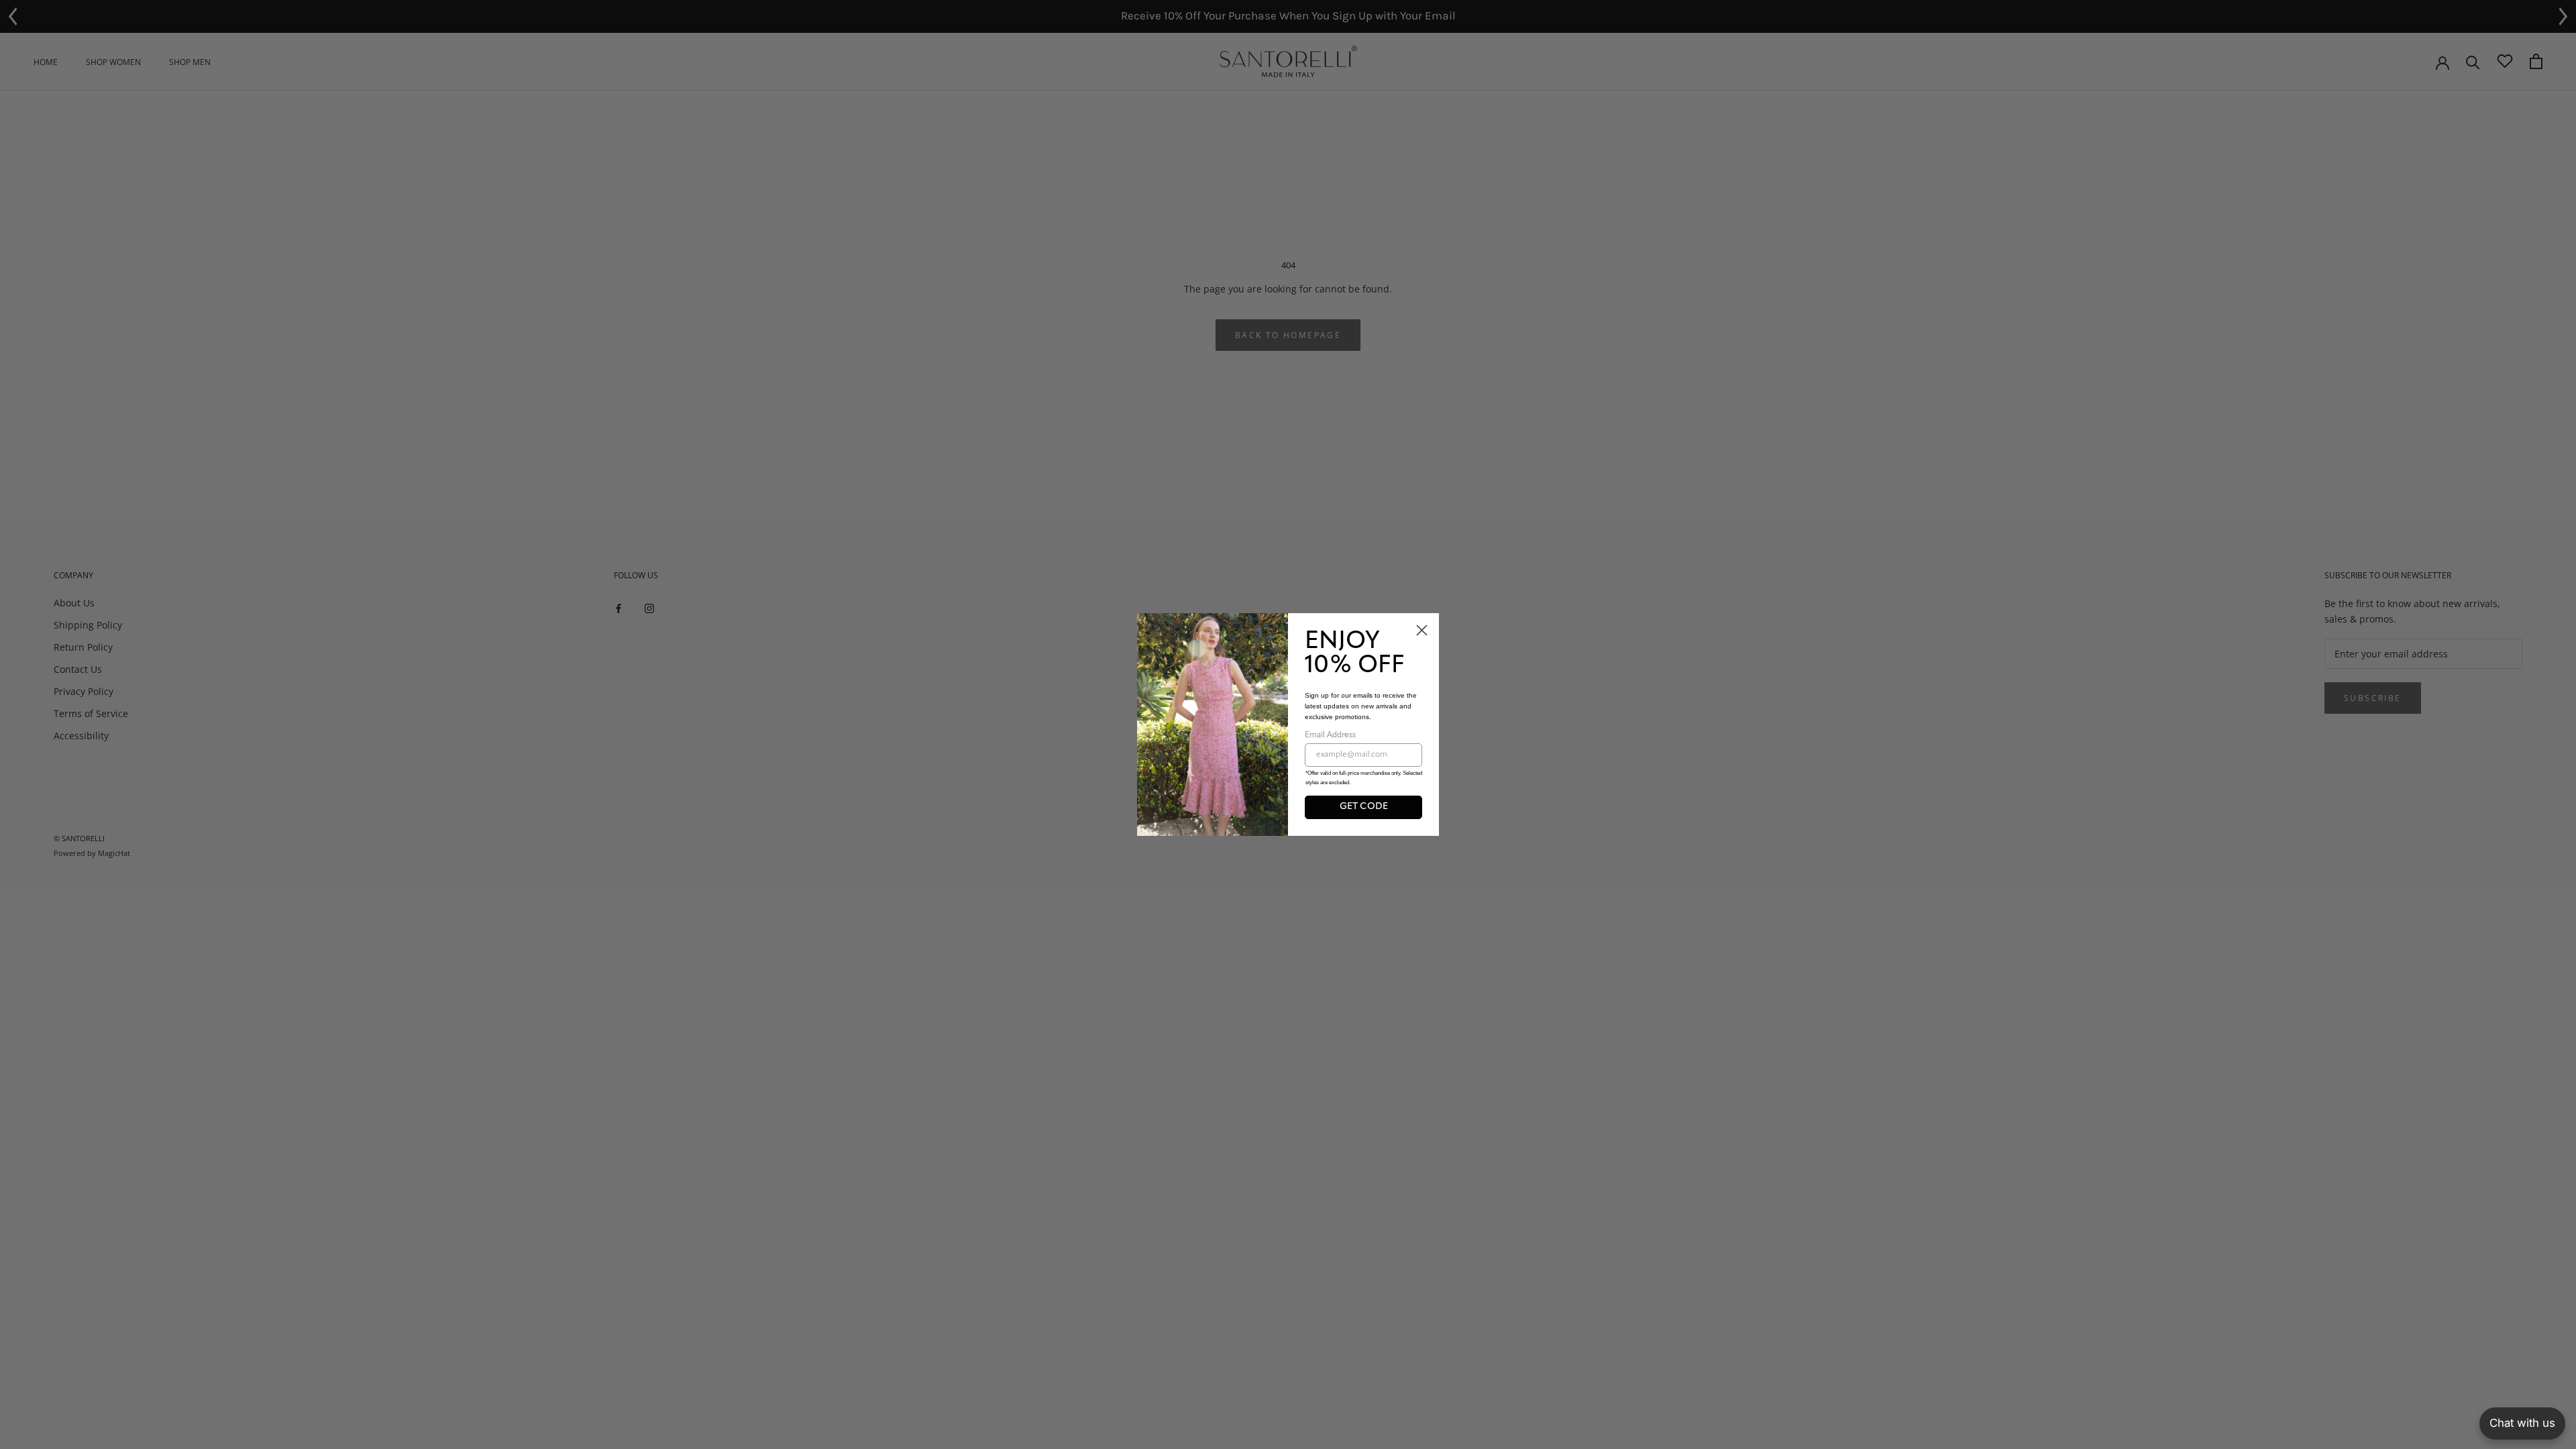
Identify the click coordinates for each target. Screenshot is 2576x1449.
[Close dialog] (1422, 630)
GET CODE (1364, 807)
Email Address (1330, 735)
